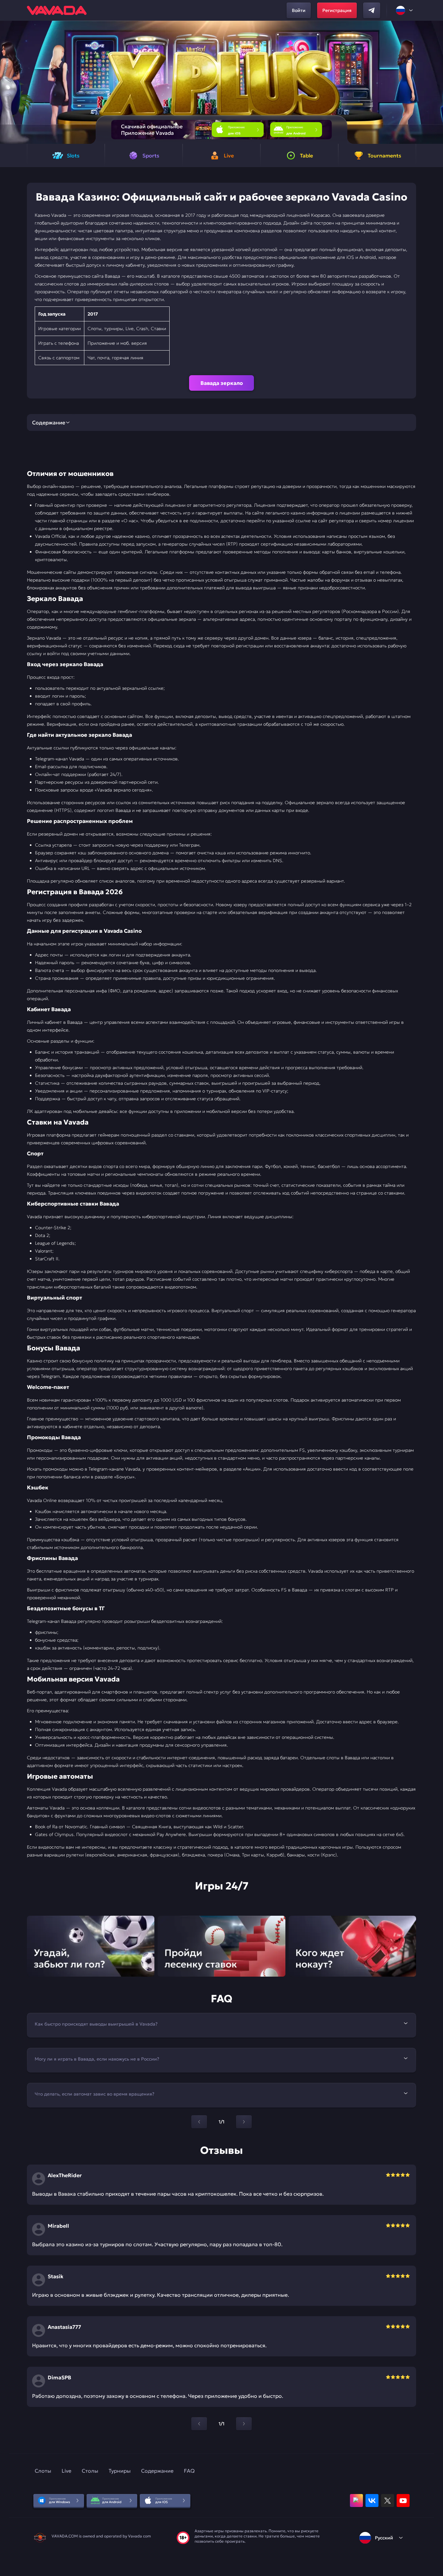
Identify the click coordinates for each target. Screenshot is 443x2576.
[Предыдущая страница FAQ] (199, 2122)
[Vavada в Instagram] (356, 2501)
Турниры (120, 2471)
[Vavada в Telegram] (372, 10)
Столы (90, 2471)
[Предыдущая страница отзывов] (199, 2424)
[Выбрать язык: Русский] (405, 10)
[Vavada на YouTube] (403, 2501)
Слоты (43, 2471)
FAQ (189, 2471)
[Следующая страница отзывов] (244, 2424)
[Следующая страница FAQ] (244, 2122)
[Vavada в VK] (372, 2501)
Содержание (157, 2471)
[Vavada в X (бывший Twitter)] (388, 2501)
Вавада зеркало (222, 383)
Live (66, 2471)
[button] (435, 82)
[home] (57, 10)
